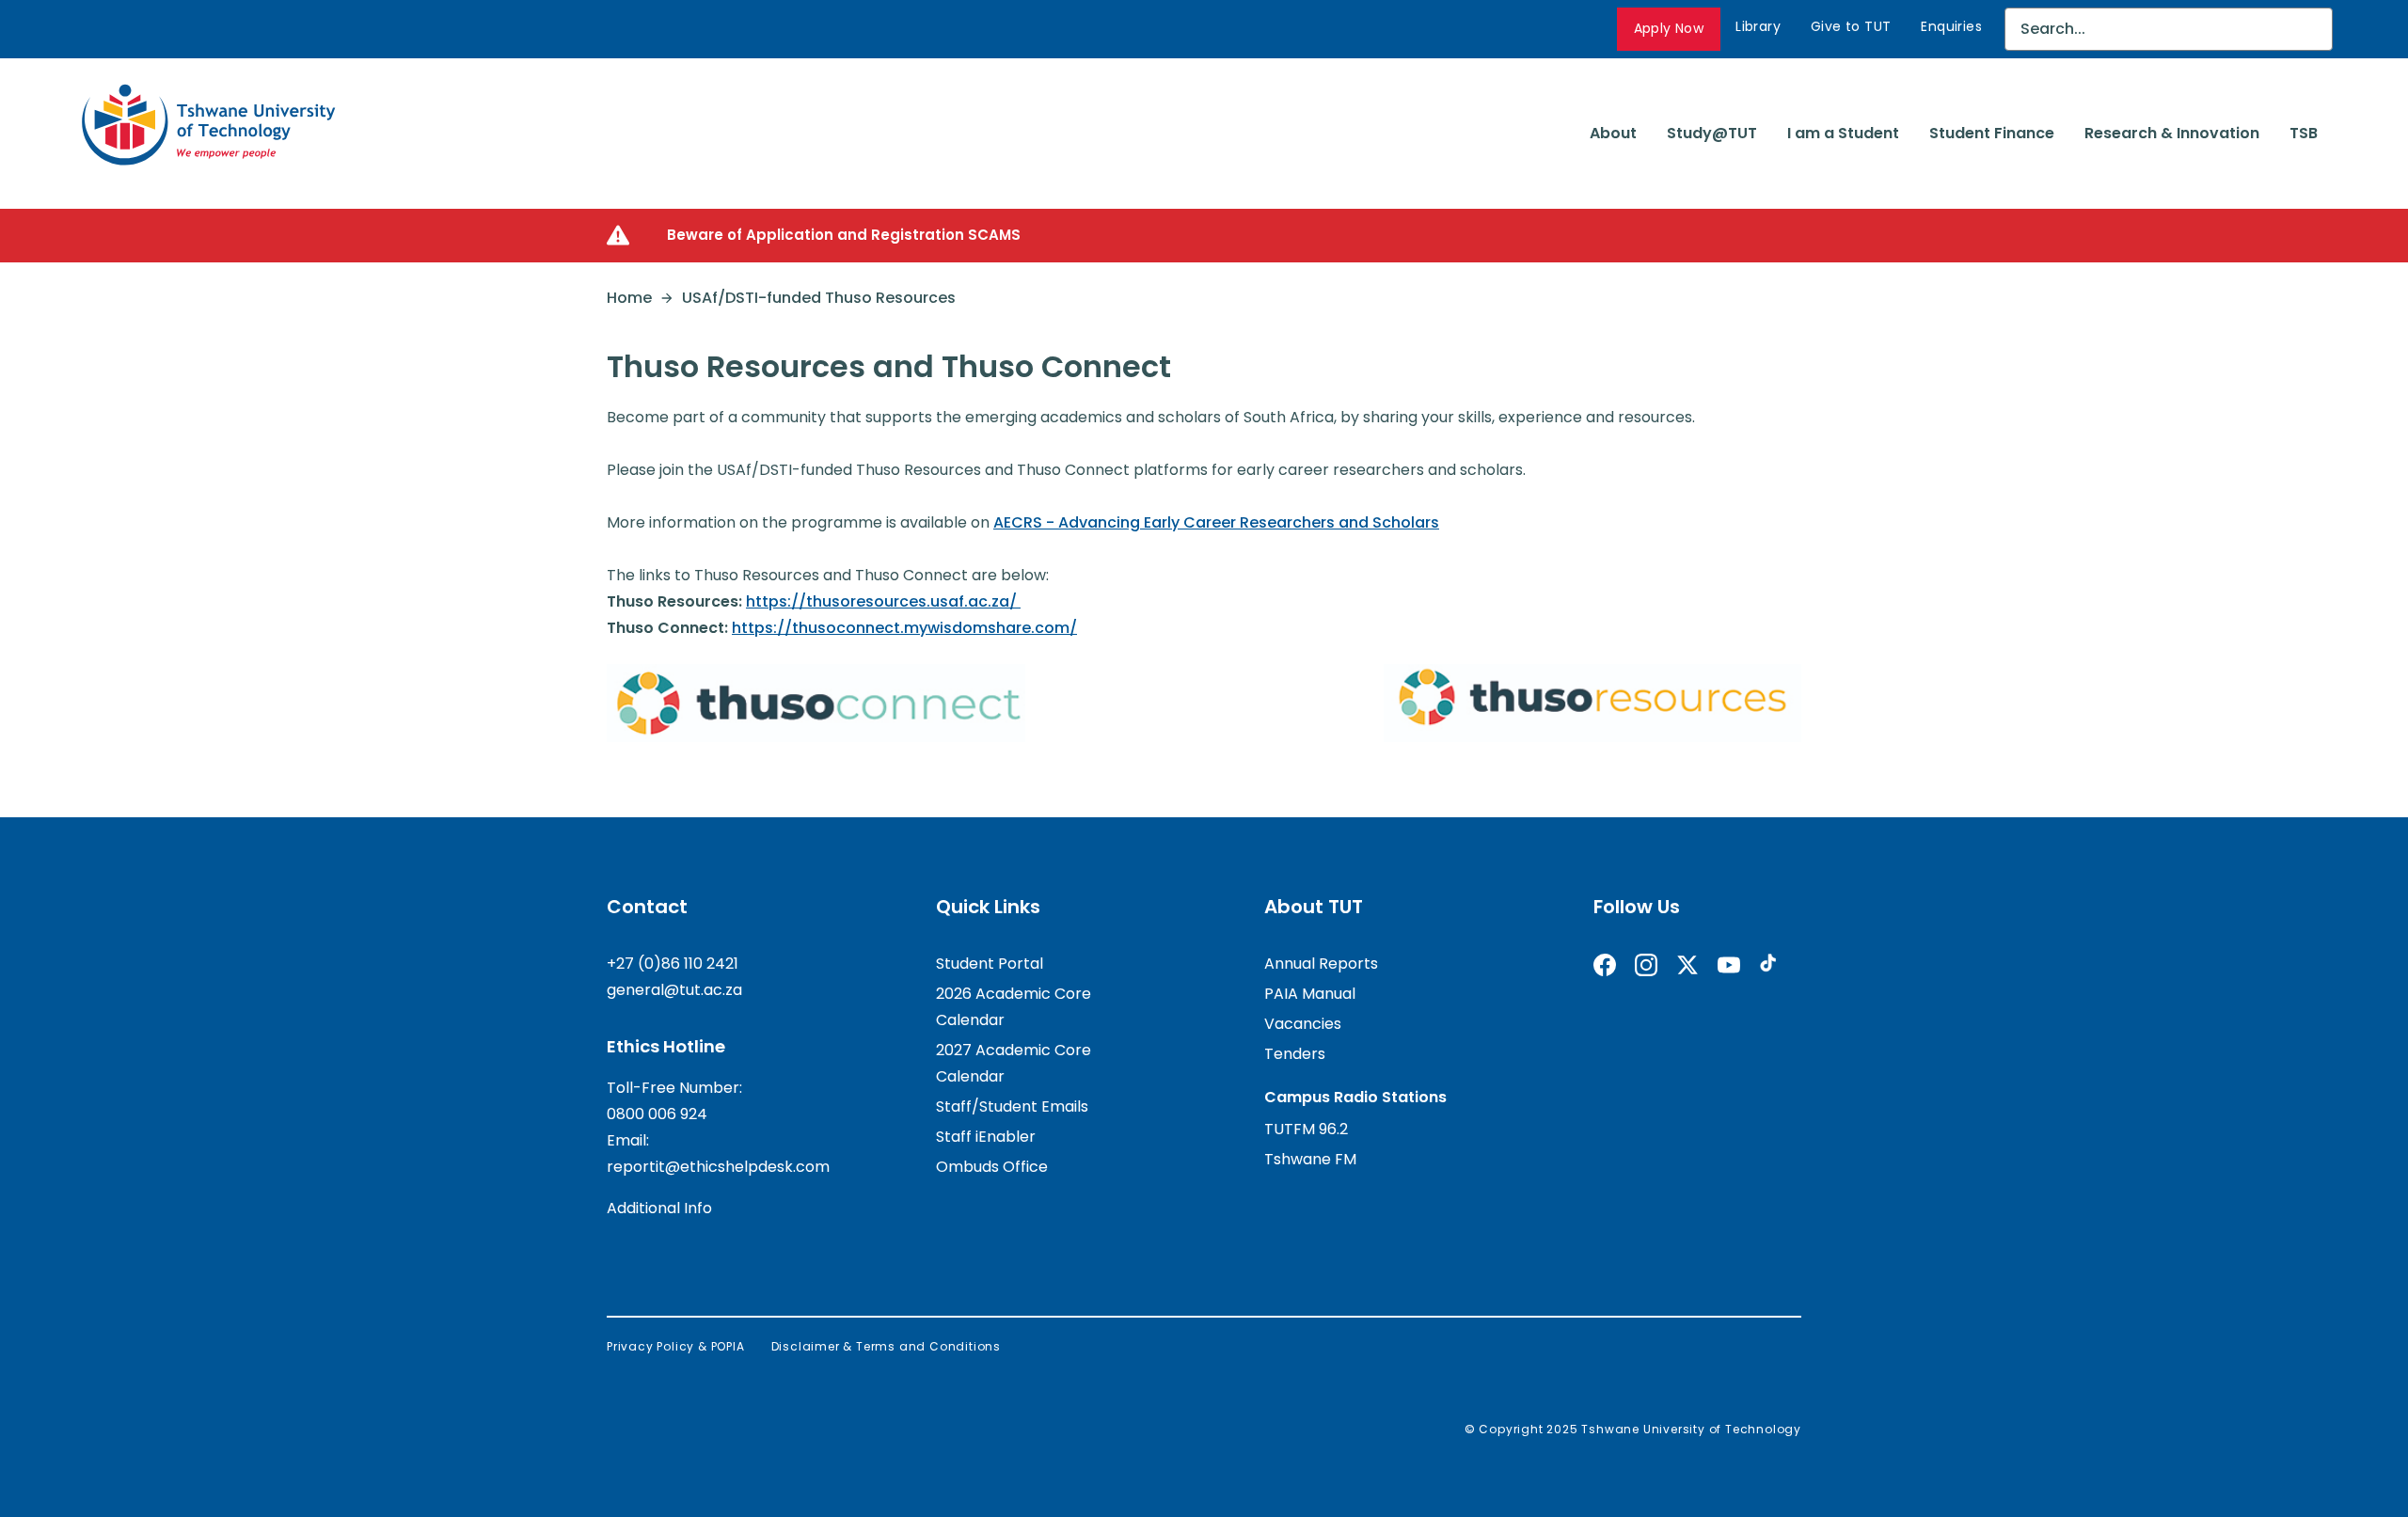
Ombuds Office (992, 1167)
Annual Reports (1321, 964)
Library (1758, 26)
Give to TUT (1851, 26)
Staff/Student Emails (1012, 1106)
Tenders (1295, 1054)
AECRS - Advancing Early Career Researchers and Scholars (1216, 522)
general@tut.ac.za (674, 990)
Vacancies (1303, 1024)
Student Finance (1992, 133)
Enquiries (1951, 26)
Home (629, 298)
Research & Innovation (2172, 133)
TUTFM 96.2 (1306, 1129)
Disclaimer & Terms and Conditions (886, 1346)
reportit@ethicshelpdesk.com (718, 1167)
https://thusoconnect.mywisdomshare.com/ (904, 628)
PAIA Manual (1310, 994)
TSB (2304, 133)
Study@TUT (1712, 133)
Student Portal (990, 964)
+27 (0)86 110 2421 (673, 964)
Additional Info (659, 1208)
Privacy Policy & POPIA (676, 1346)
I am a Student (1843, 133)
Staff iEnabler (986, 1137)
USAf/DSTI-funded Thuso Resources (819, 298)
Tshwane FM (1310, 1159)
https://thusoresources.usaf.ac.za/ (883, 601)
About (1613, 133)
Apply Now (1669, 28)
